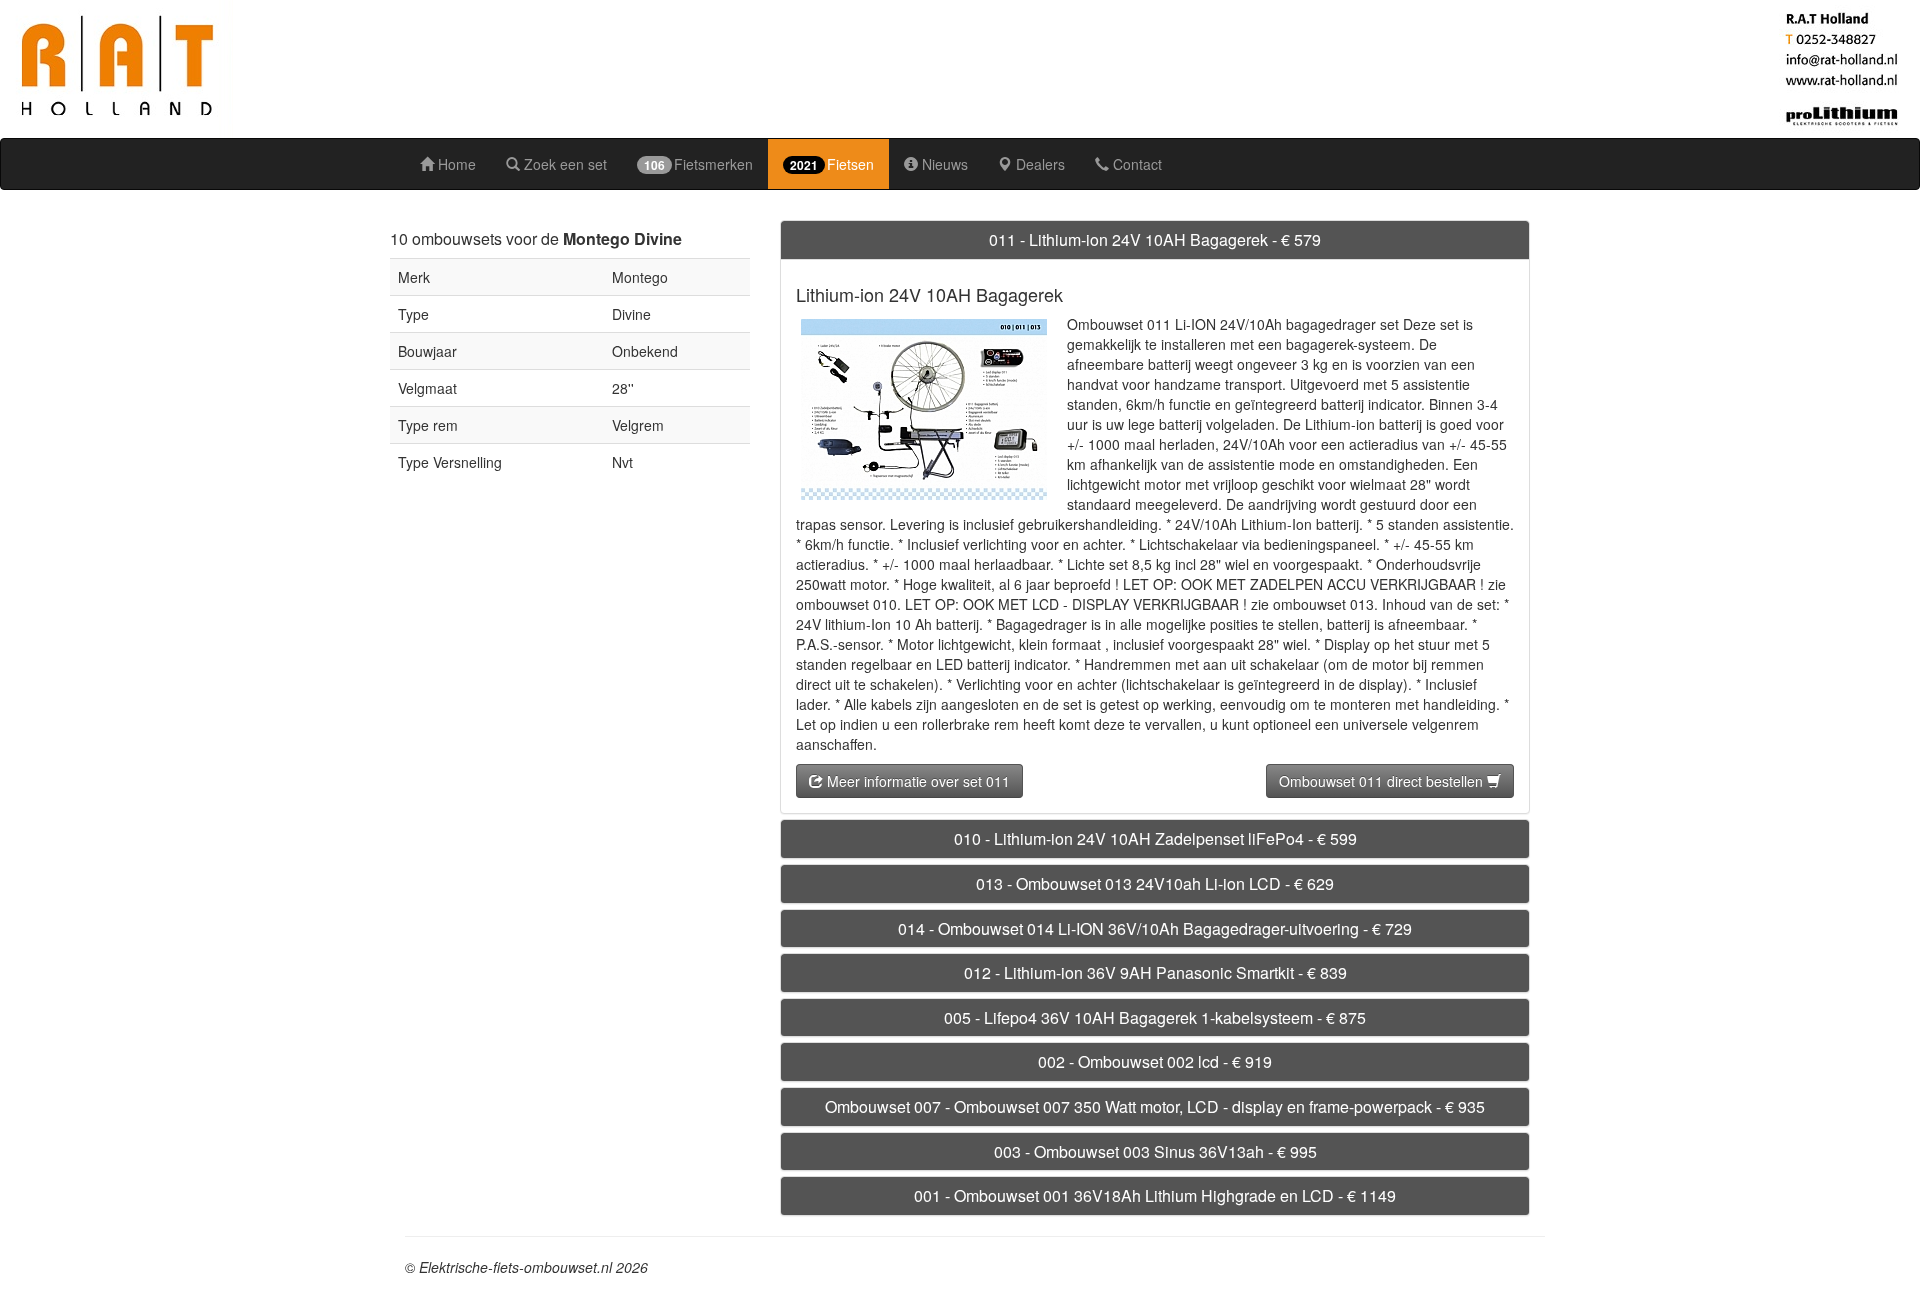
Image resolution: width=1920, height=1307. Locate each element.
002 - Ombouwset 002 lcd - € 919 (1155, 1061)
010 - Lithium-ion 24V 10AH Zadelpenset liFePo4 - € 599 (1155, 838)
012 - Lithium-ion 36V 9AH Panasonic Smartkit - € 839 (1155, 972)
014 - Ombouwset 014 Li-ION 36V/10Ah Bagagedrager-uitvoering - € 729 (1155, 928)
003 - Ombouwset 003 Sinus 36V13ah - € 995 (1155, 1151)
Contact (1135, 164)
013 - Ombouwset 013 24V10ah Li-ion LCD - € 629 (1155, 883)
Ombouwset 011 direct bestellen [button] (1383, 781)
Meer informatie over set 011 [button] (916, 781)
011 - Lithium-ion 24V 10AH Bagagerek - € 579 (1155, 239)
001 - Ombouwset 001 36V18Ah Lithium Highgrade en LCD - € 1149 (1155, 1195)
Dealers (1038, 164)
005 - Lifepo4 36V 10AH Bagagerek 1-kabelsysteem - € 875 (1155, 1017)
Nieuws (943, 164)
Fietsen (832, 164)
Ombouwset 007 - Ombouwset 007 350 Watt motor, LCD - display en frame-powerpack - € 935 (1155, 1106)
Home (455, 164)
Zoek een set (563, 164)
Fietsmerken (698, 164)
